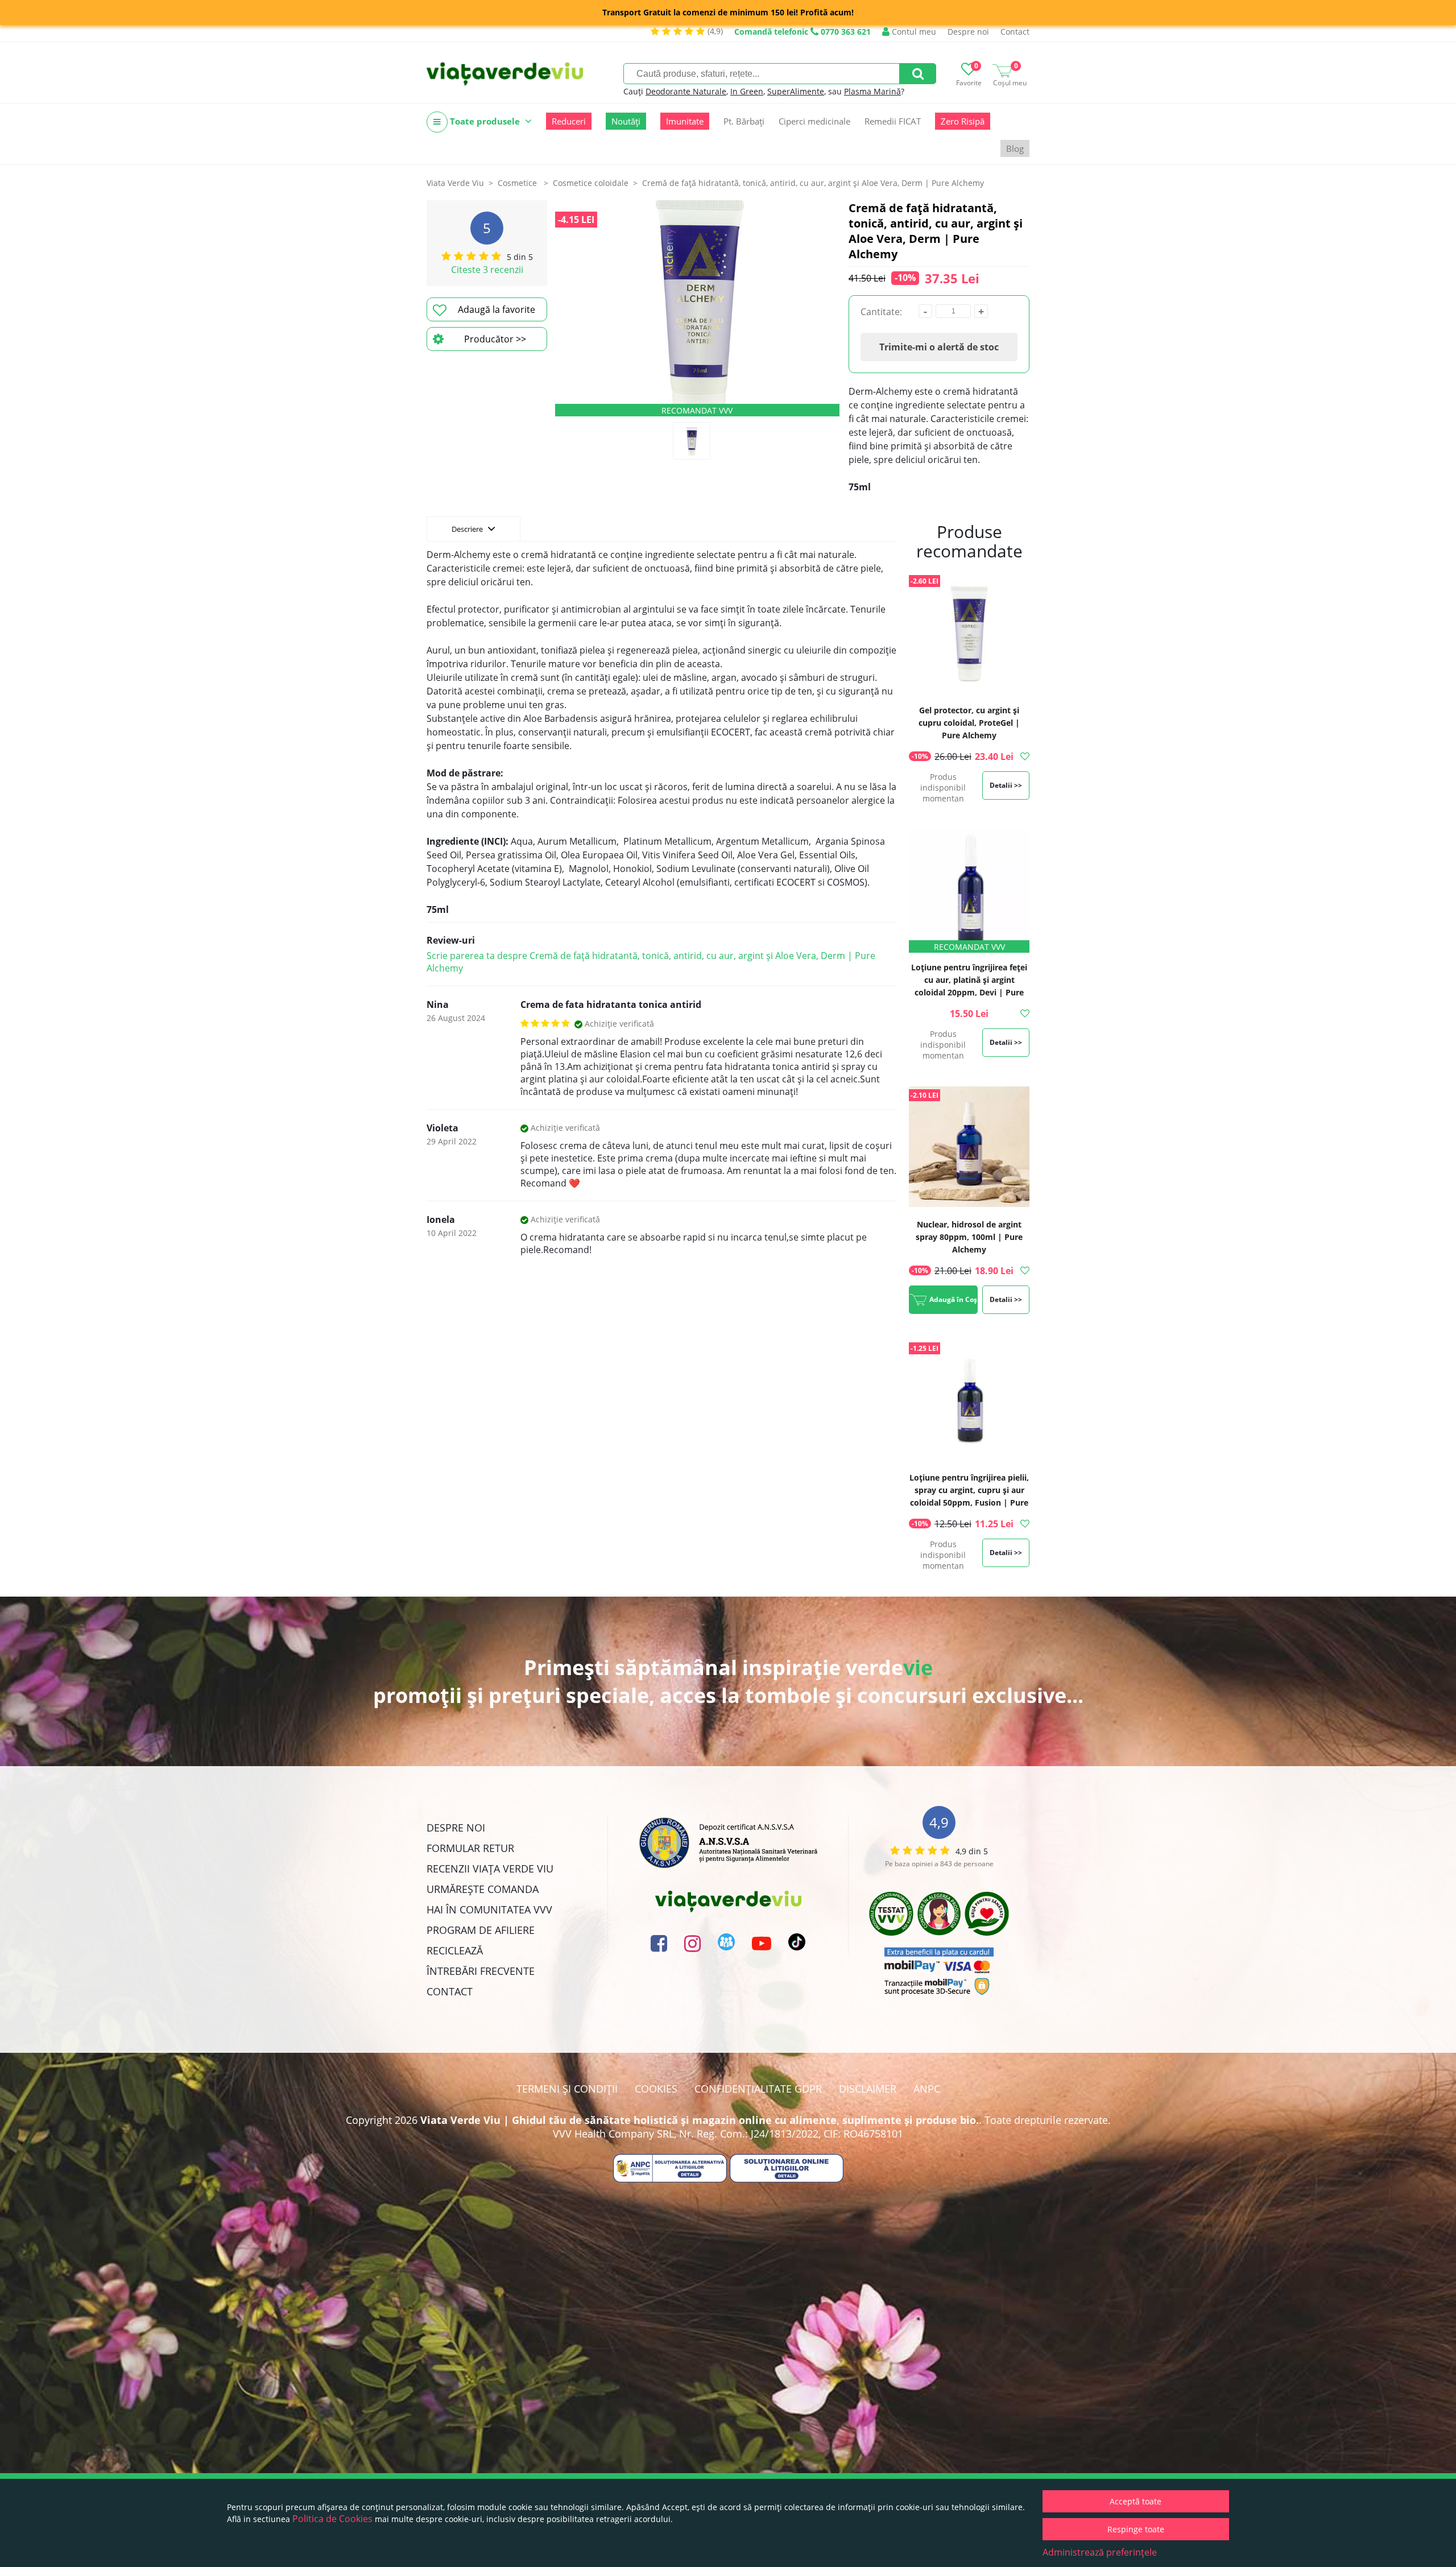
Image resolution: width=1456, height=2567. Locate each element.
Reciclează (455, 1950)
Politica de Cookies (332, 2519)
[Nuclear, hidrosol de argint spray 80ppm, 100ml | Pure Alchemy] (969, 1148)
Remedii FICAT (893, 121)
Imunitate (685, 121)
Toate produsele (485, 121)
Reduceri (569, 121)
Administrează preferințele (1100, 2552)
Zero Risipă (963, 121)
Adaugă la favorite (497, 309)
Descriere (468, 529)
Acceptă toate (1136, 2501)
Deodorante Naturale (686, 91)
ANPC (927, 2089)
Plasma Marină (872, 91)
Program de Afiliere (481, 1930)
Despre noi (968, 32)
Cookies (656, 2089)
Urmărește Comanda (483, 1889)
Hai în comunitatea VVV (489, 1909)
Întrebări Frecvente (481, 1971)
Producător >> (495, 339)
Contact (1015, 32)
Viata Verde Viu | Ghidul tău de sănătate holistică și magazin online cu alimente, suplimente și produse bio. (700, 2120)
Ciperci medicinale (814, 121)
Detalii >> (1006, 785)
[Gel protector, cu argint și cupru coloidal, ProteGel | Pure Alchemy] (969, 634)
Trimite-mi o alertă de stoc (939, 347)
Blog (1015, 148)
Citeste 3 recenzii (487, 270)
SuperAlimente (796, 91)
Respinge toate (1136, 2529)
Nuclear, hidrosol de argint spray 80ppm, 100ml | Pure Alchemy (969, 1237)
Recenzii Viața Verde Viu (490, 1869)
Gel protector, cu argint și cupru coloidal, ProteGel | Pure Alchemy (969, 723)
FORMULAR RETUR (470, 1848)
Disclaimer (868, 2089)
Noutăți (626, 121)
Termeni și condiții (567, 2089)
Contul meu (913, 32)
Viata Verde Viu (455, 183)
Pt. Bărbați (744, 121)
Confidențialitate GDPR (758, 2089)
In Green (747, 91)
